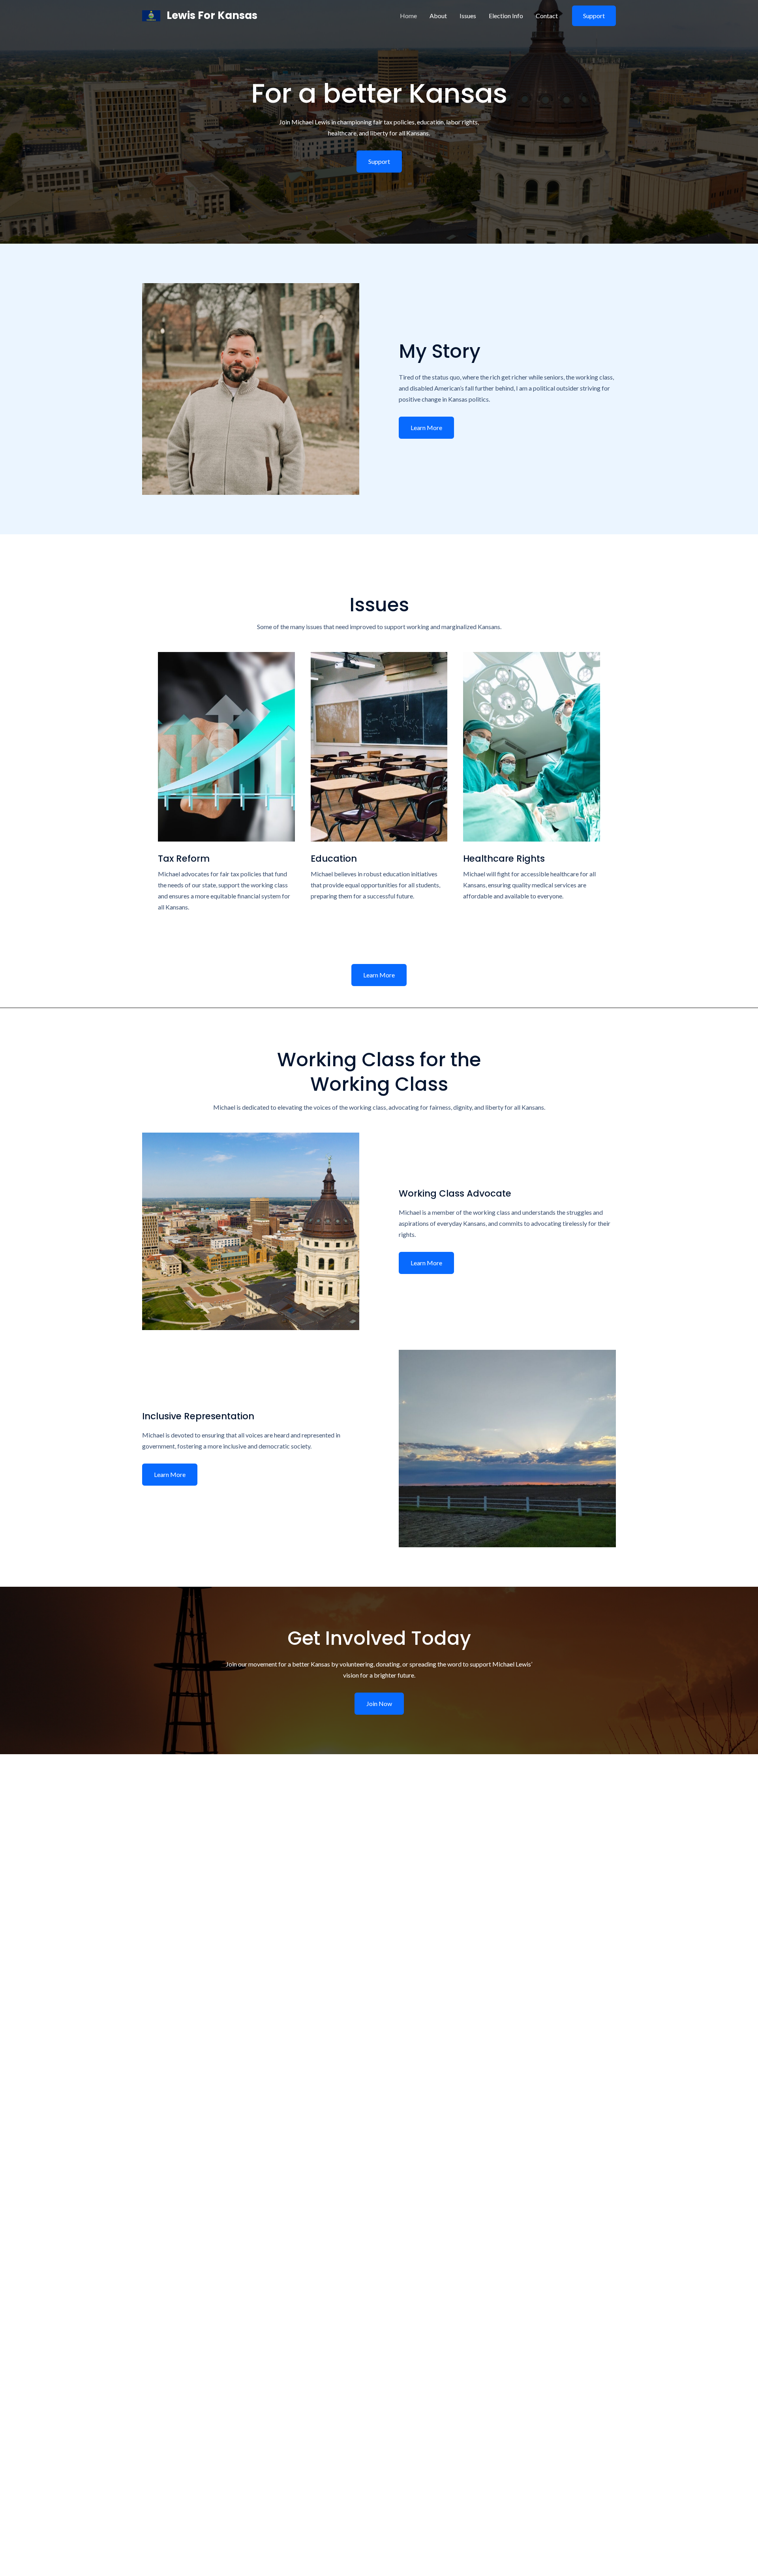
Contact (547, 16)
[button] (379, 975)
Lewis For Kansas (212, 15)
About (438, 16)
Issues (468, 16)
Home (408, 16)
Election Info (506, 16)
